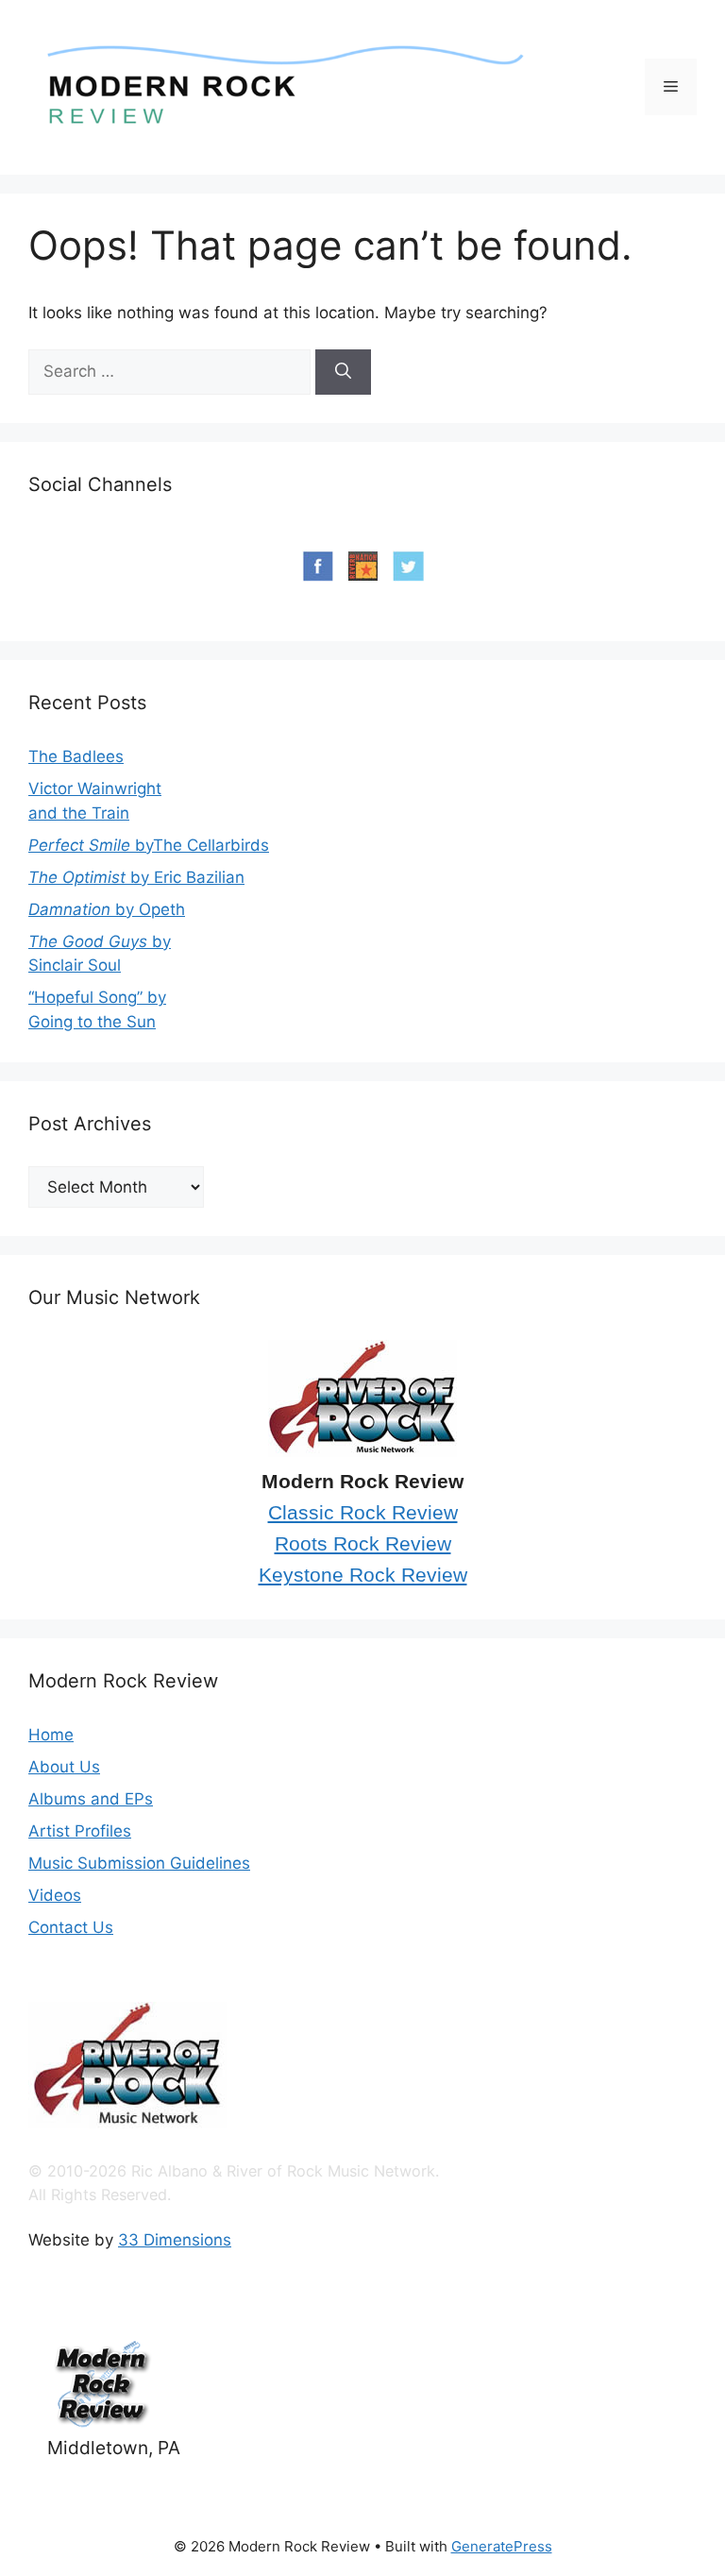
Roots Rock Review (363, 1544)
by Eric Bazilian (136, 877)
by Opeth (107, 909)
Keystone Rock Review (363, 1575)
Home (51, 1735)
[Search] (343, 372)
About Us (64, 1767)
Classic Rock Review (363, 1513)
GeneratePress (502, 2546)
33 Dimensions (175, 2240)
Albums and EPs (91, 1799)
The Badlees (76, 756)
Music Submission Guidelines (139, 1863)
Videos (55, 1895)
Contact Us (71, 1927)
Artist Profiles (80, 1831)
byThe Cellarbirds (149, 845)
